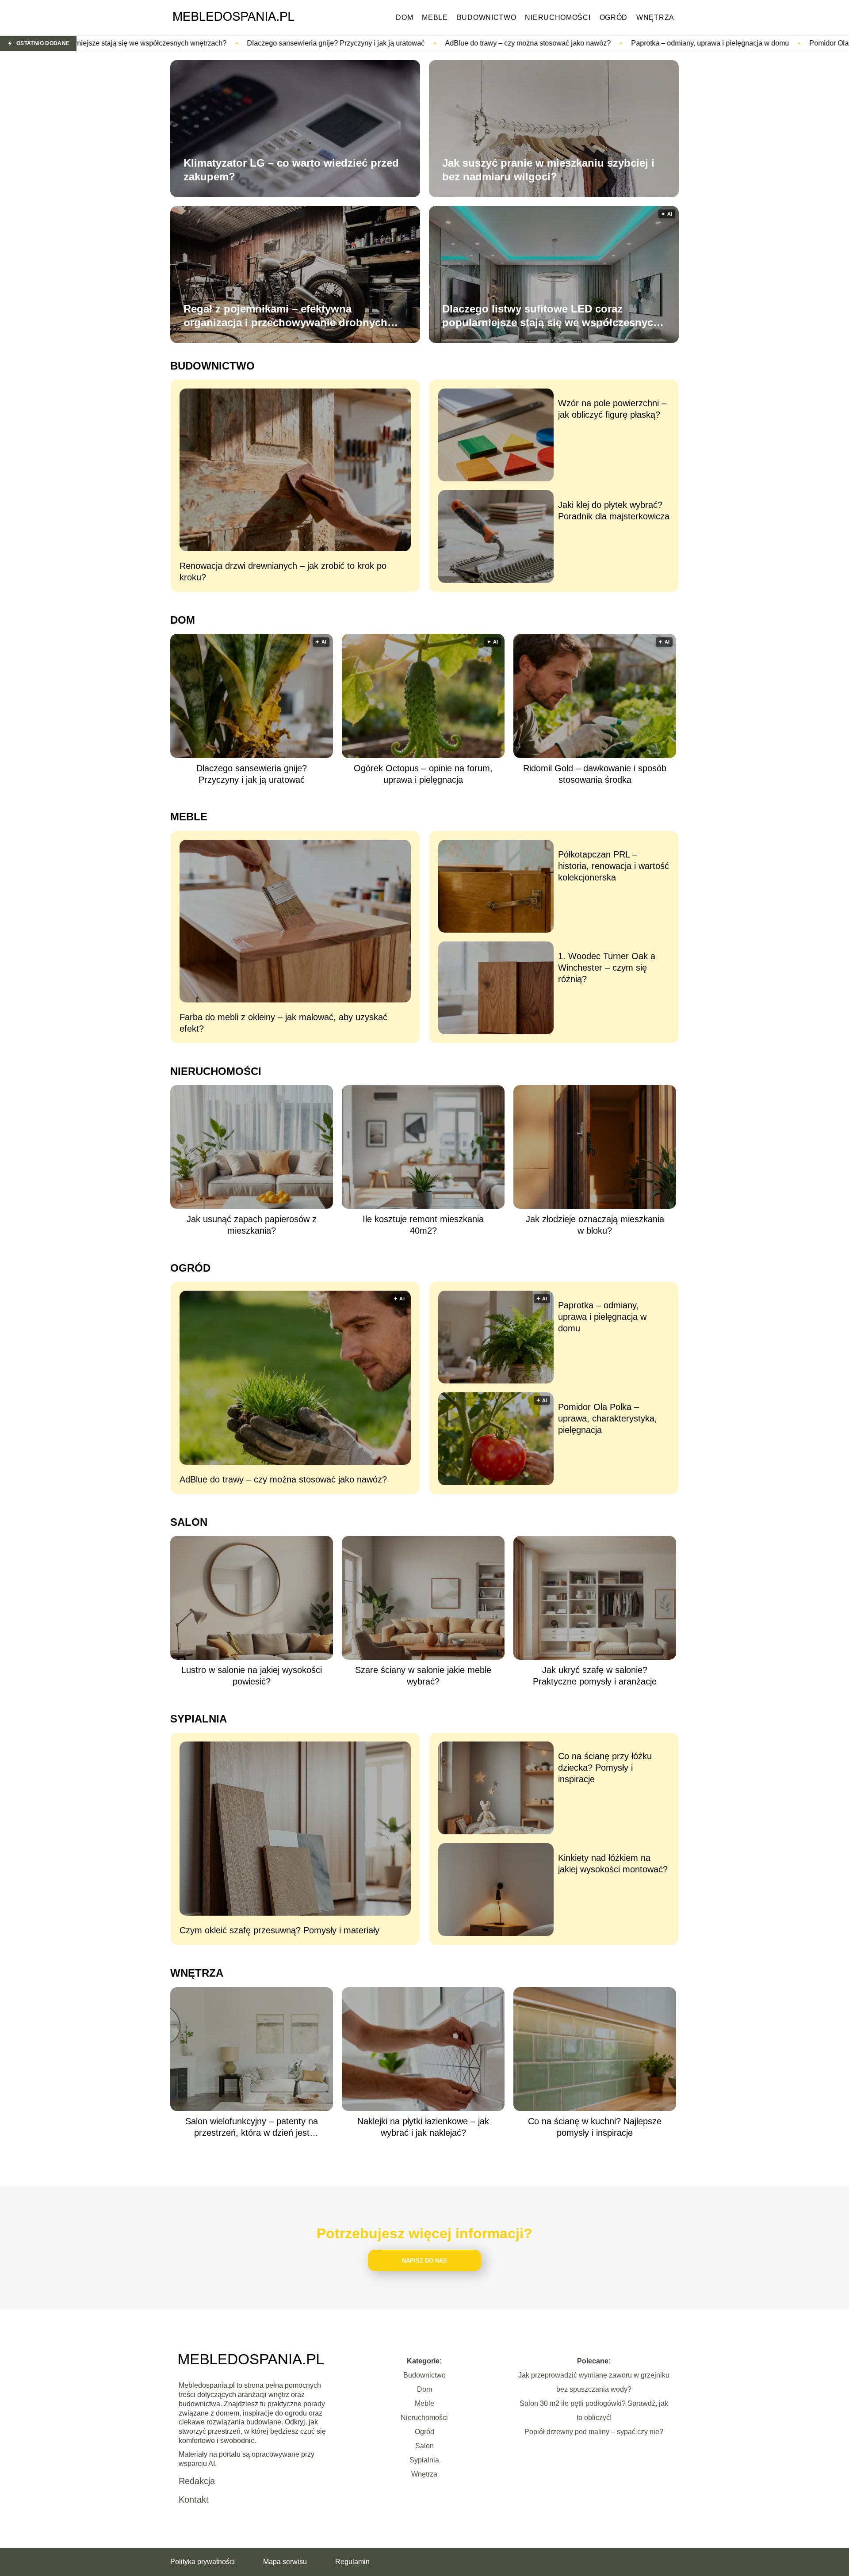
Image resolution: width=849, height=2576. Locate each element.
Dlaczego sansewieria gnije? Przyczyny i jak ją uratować (140, 43)
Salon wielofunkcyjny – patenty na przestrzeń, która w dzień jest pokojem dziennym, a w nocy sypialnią (252, 2127)
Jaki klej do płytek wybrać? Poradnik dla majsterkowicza (614, 511)
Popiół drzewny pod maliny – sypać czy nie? (594, 2432)
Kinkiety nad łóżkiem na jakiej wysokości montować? (613, 1863)
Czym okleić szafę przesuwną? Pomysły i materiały (279, 1930)
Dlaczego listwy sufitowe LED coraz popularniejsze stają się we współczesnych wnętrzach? (551, 316)
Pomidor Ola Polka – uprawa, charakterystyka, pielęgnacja (705, 43)
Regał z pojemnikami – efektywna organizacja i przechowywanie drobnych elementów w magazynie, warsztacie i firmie (294, 316)
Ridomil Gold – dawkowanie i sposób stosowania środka (595, 774)
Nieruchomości (558, 17)
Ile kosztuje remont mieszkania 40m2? (423, 1225)
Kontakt (194, 2500)
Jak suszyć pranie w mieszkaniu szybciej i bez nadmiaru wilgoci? (548, 170)
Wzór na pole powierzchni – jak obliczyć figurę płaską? (612, 409)
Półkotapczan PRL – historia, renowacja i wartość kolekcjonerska (614, 866)
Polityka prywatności (203, 2562)
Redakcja (197, 2481)
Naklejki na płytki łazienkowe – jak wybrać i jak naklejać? (423, 2127)
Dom (404, 17)
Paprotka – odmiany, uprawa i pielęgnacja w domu (514, 43)
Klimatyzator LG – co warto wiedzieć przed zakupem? (291, 170)
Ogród (614, 17)
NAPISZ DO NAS (424, 2261)
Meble (435, 17)
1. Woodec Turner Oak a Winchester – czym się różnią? (607, 968)
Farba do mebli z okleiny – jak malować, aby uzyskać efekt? (283, 1023)
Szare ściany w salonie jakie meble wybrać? (423, 1676)
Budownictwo (487, 17)
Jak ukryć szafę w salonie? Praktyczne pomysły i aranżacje (595, 1676)
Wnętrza (655, 17)
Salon (189, 1522)
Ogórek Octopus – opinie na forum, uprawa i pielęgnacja (423, 774)
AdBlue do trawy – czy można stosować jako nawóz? (332, 43)
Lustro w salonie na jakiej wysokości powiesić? (252, 1676)
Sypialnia (199, 1719)
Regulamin (352, 2562)
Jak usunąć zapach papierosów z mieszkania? (252, 1225)
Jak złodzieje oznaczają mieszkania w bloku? (595, 1225)
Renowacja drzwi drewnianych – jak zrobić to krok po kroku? (283, 572)
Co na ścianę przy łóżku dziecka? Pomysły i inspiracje (605, 1768)
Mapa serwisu (285, 2562)
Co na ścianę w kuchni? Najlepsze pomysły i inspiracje (595, 2127)
